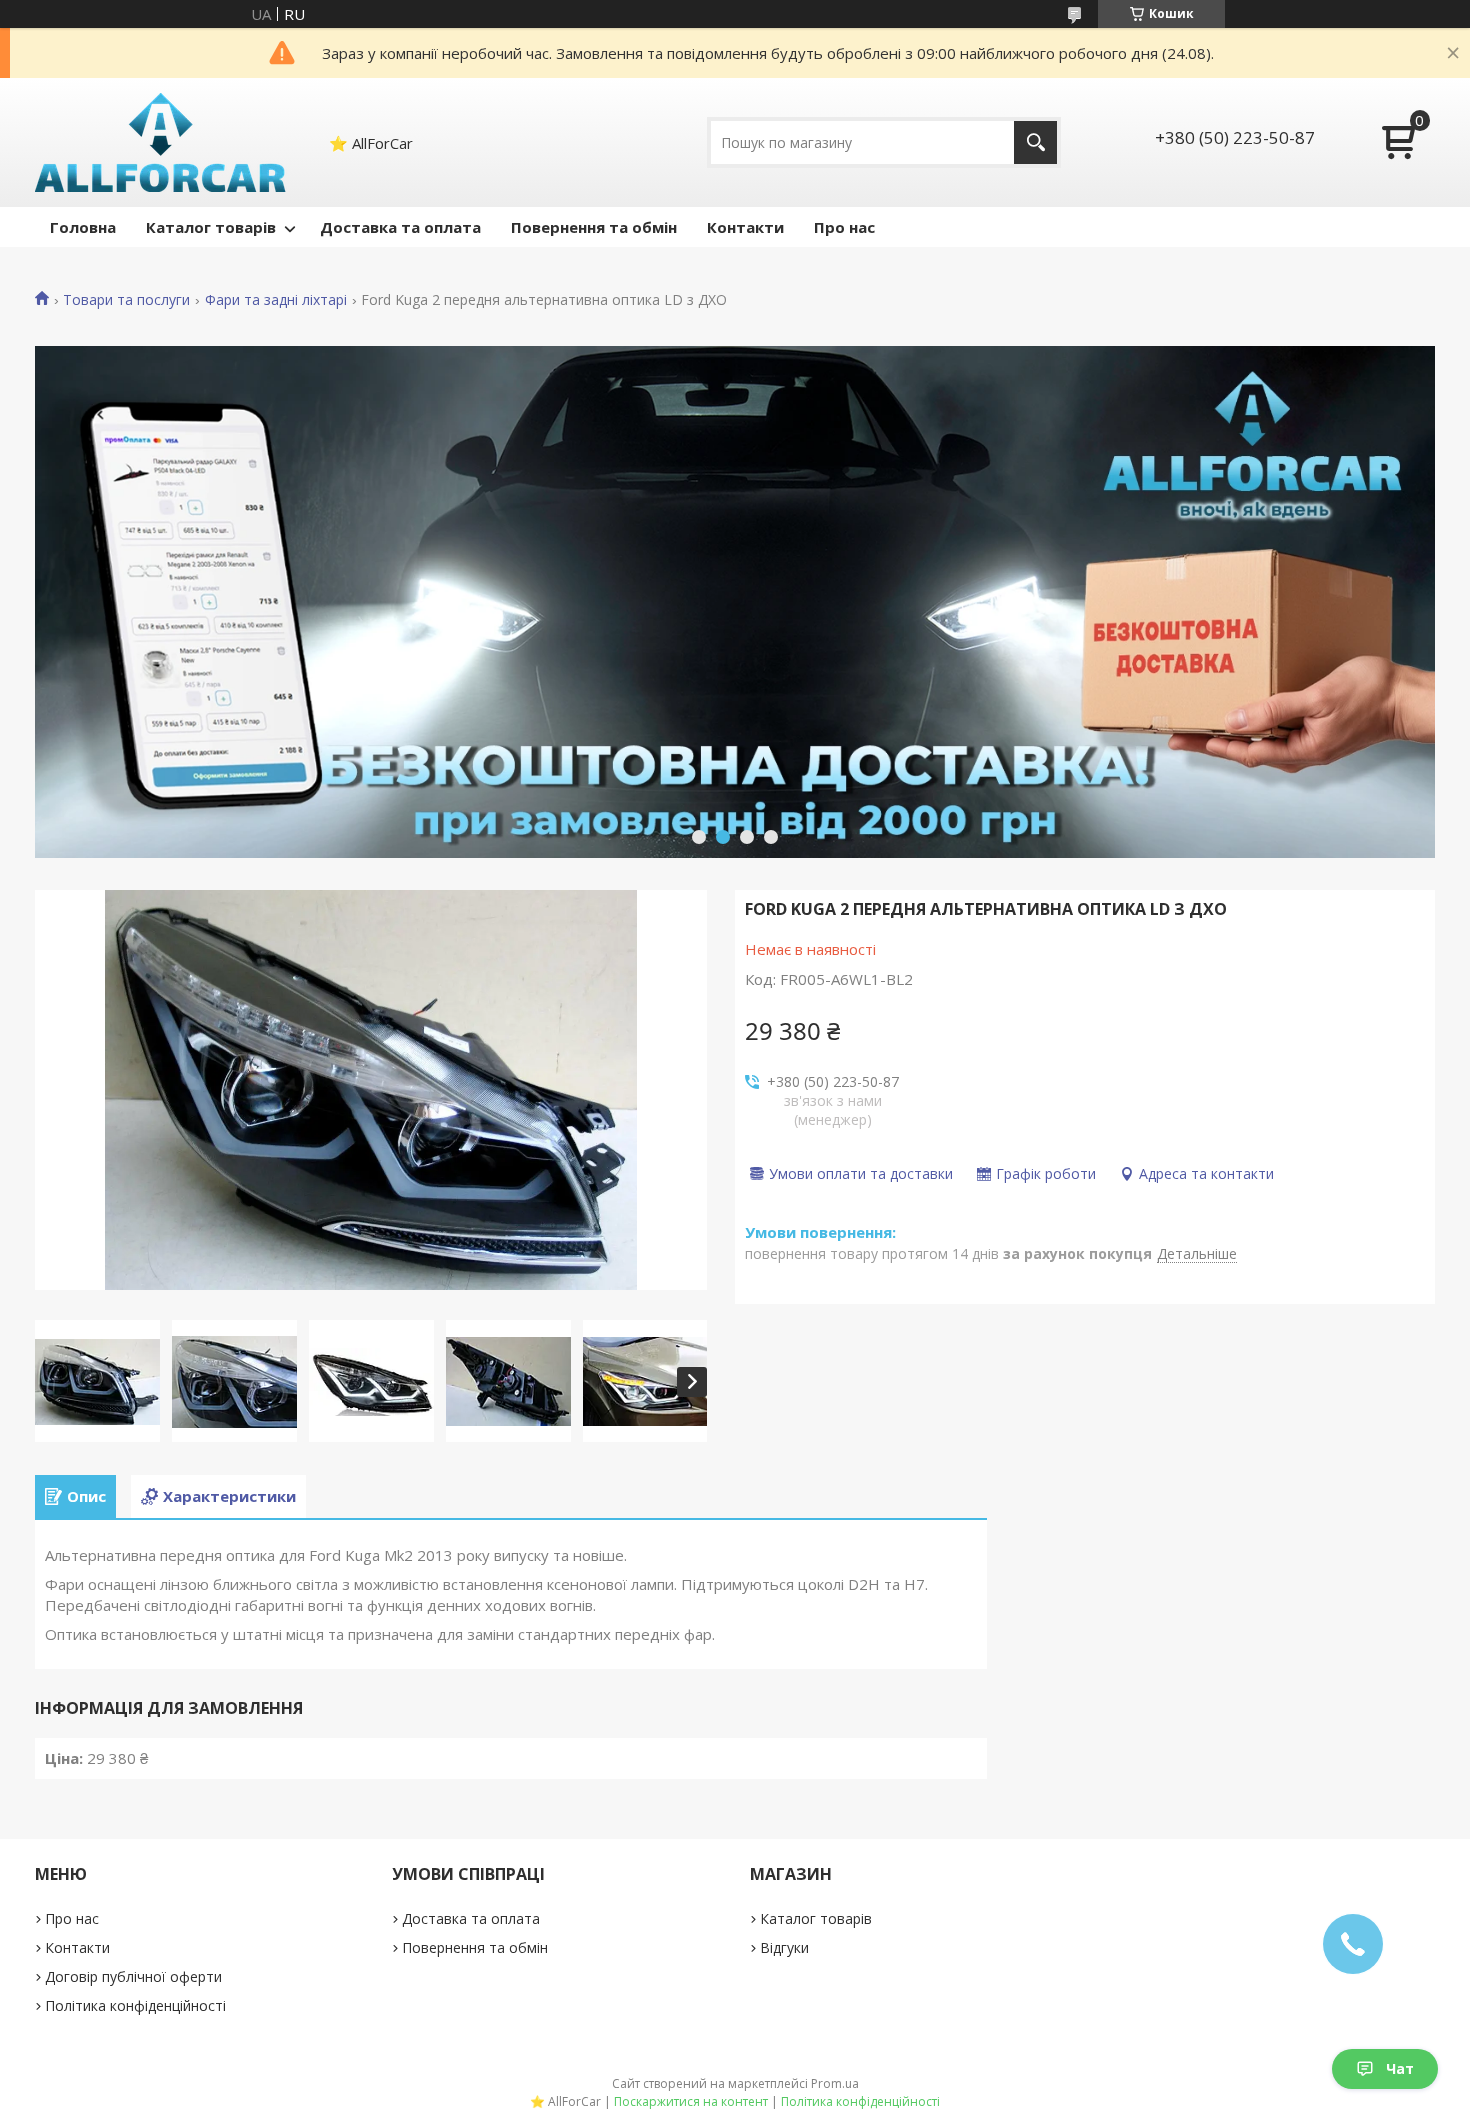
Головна (83, 227)
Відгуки (784, 1947)
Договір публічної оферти (133, 1976)
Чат (1400, 2068)
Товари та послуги (126, 300)
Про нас (844, 227)
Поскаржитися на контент (691, 2101)
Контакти (745, 227)
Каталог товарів (211, 227)
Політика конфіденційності (135, 2005)
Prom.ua (835, 2083)
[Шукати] (1035, 142)
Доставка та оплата (400, 227)
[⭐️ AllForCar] (161, 142)
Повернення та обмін (594, 227)
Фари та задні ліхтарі (276, 300)
